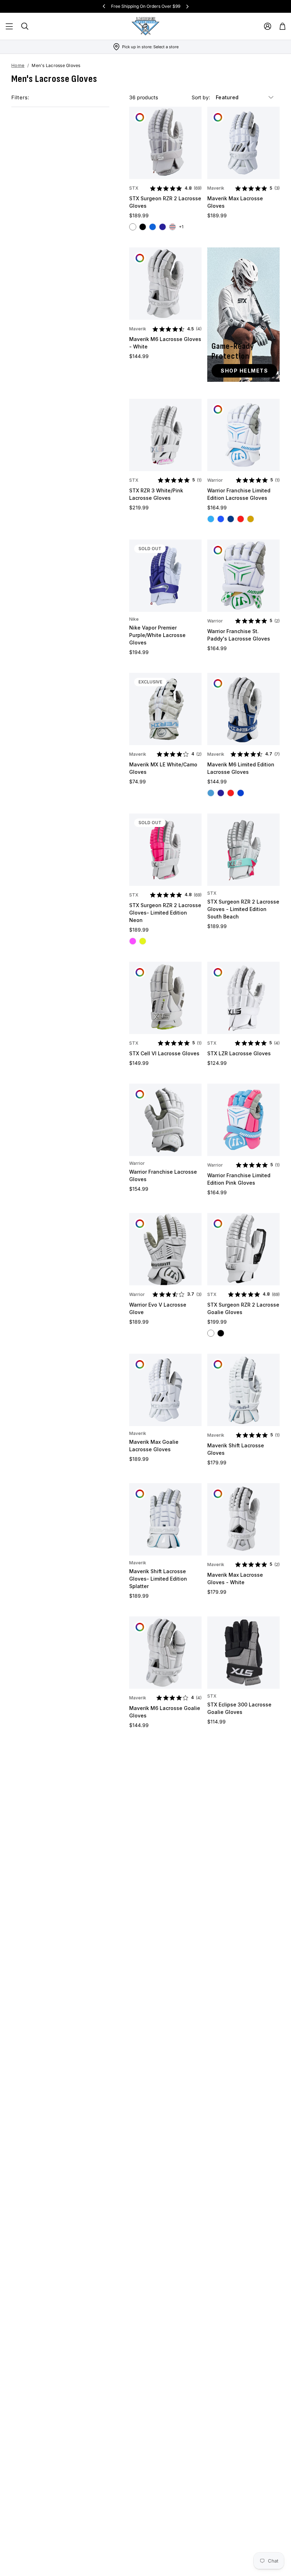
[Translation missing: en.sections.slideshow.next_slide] (187, 6)
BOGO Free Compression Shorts (145, 6)
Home (18, 65)
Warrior (215, 480)
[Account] (268, 26)
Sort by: (202, 97)
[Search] (25, 26)
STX (134, 188)
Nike (134, 619)
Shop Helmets (244, 371)
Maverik (216, 188)
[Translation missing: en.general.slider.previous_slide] (104, 6)
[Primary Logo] (145, 26)
